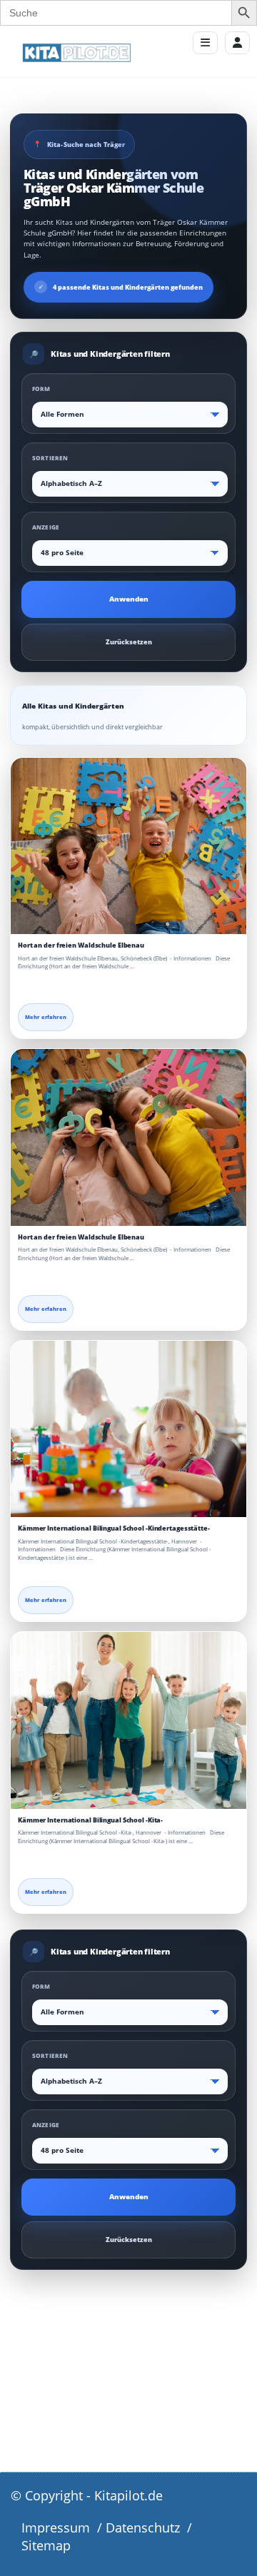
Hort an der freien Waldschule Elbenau (81, 945)
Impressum (56, 2527)
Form (41, 389)
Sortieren (50, 458)
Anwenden (129, 599)
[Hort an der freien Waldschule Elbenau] (128, 846)
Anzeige (46, 527)
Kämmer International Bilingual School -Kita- (90, 1820)
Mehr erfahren (46, 1017)
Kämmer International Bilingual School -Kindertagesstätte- (114, 1528)
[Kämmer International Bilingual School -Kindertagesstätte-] (128, 1429)
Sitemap (46, 2545)
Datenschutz (143, 2527)
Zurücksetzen (129, 642)
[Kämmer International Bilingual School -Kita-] (128, 1720)
